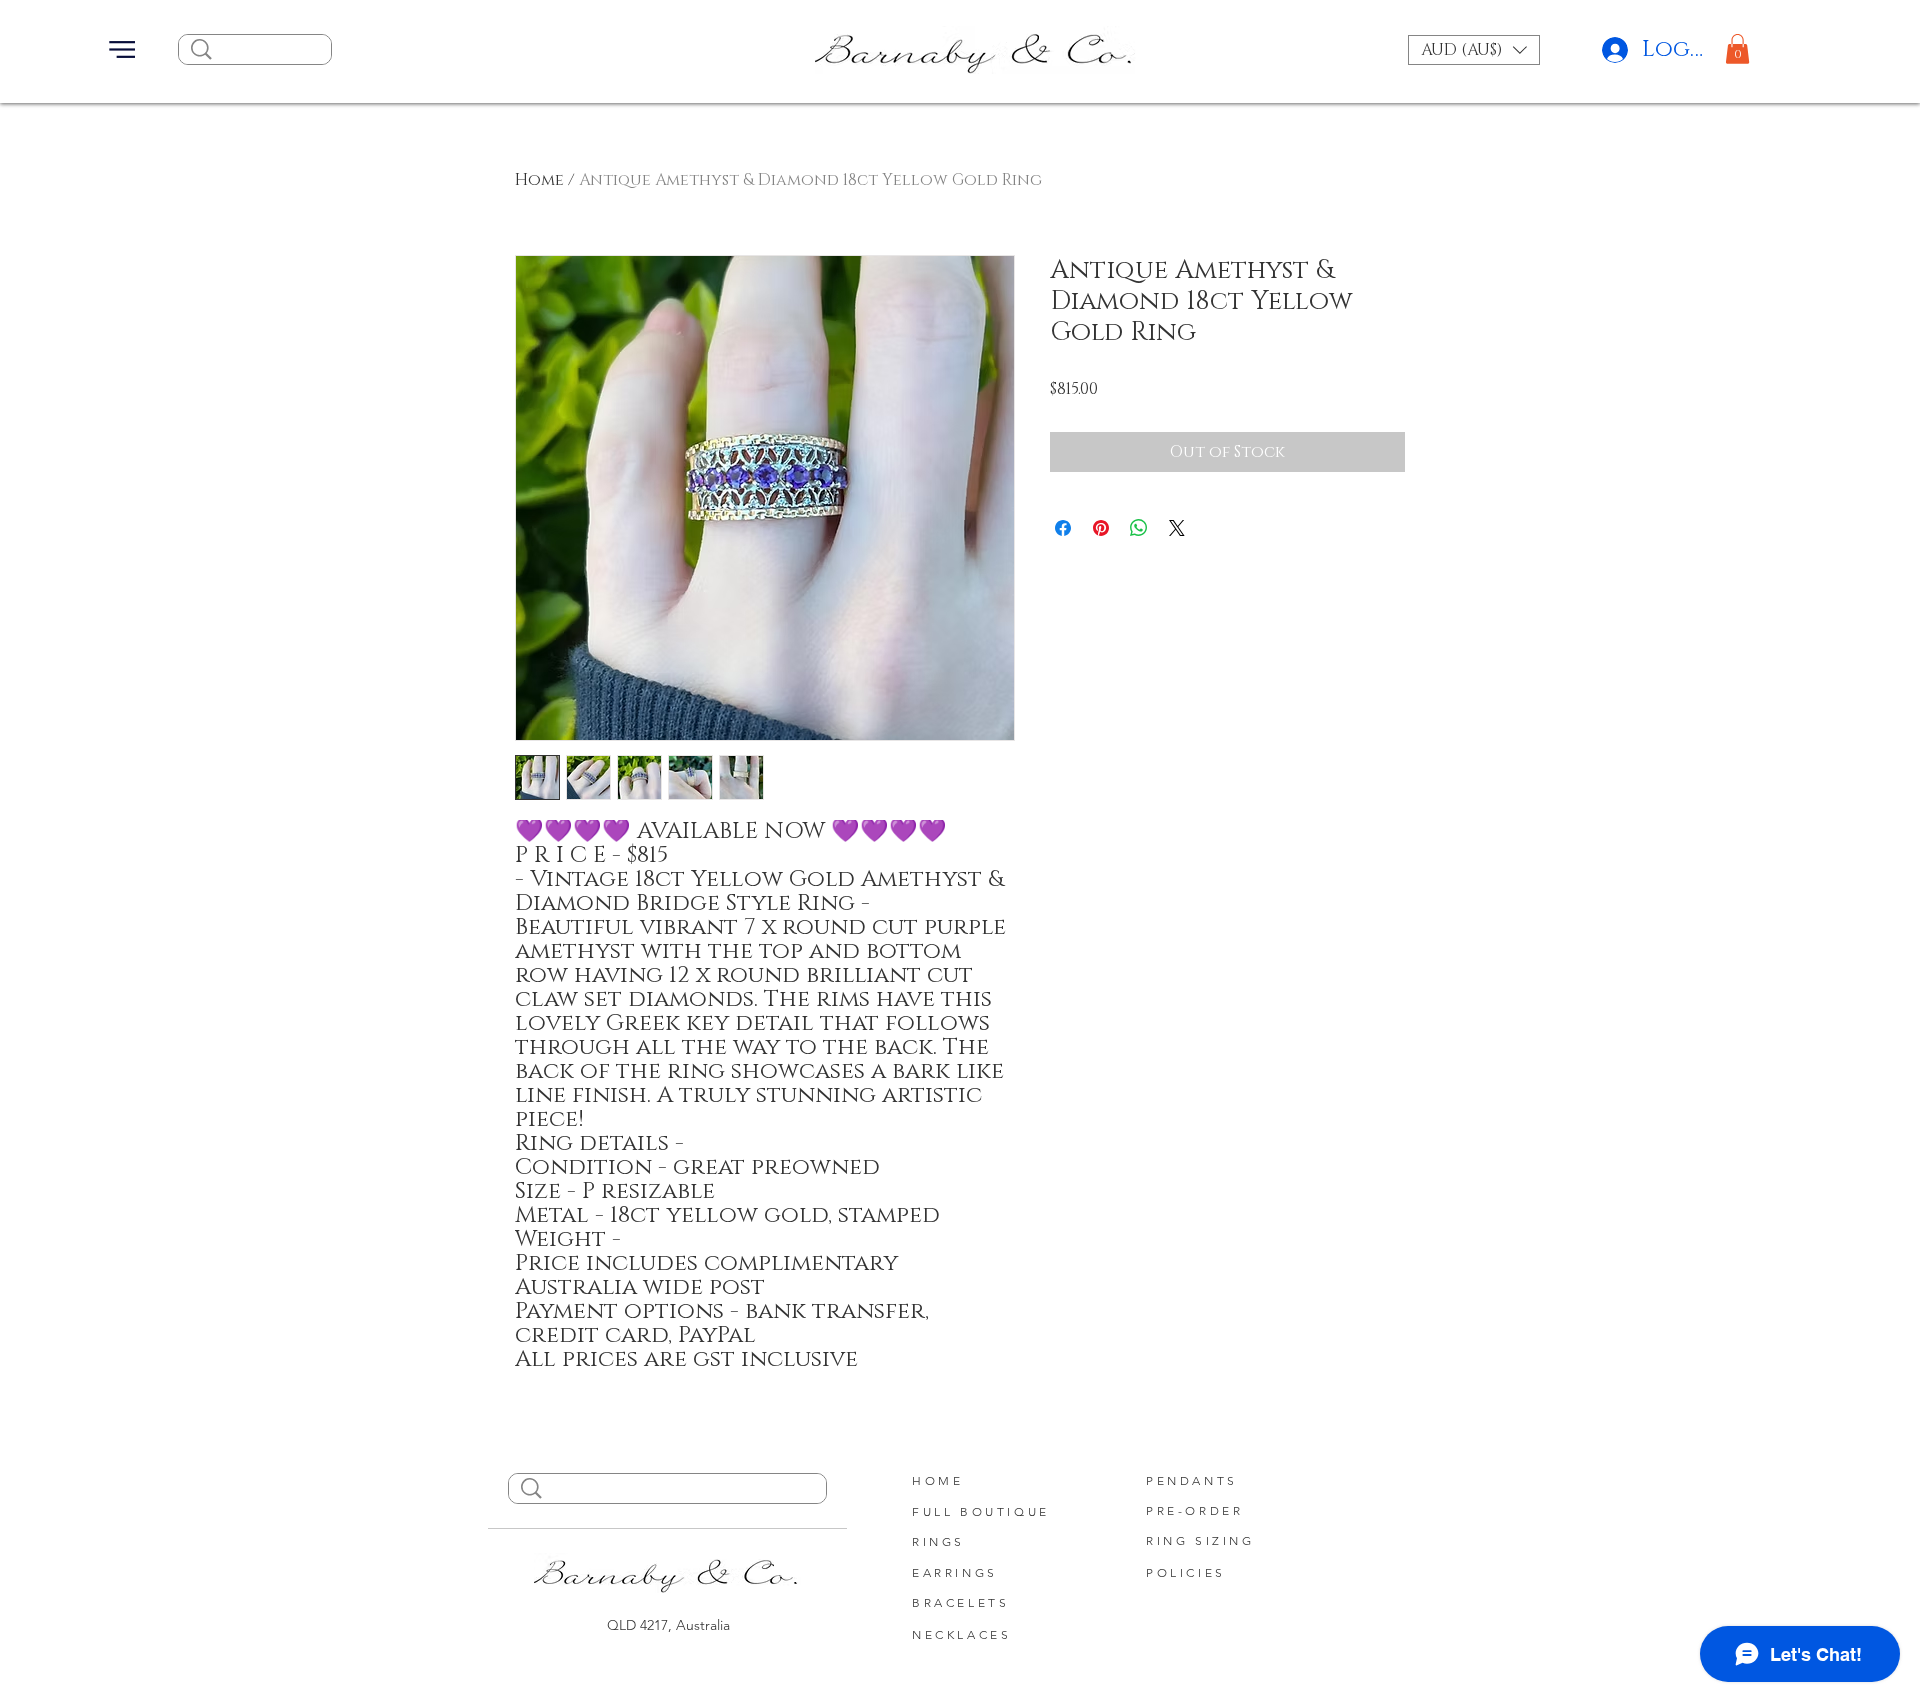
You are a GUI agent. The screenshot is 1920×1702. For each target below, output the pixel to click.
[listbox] (1474, 50)
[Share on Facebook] (1063, 528)
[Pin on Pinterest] (1101, 528)
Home (539, 180)
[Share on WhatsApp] (1139, 528)
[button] (122, 49)
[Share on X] (1177, 528)
